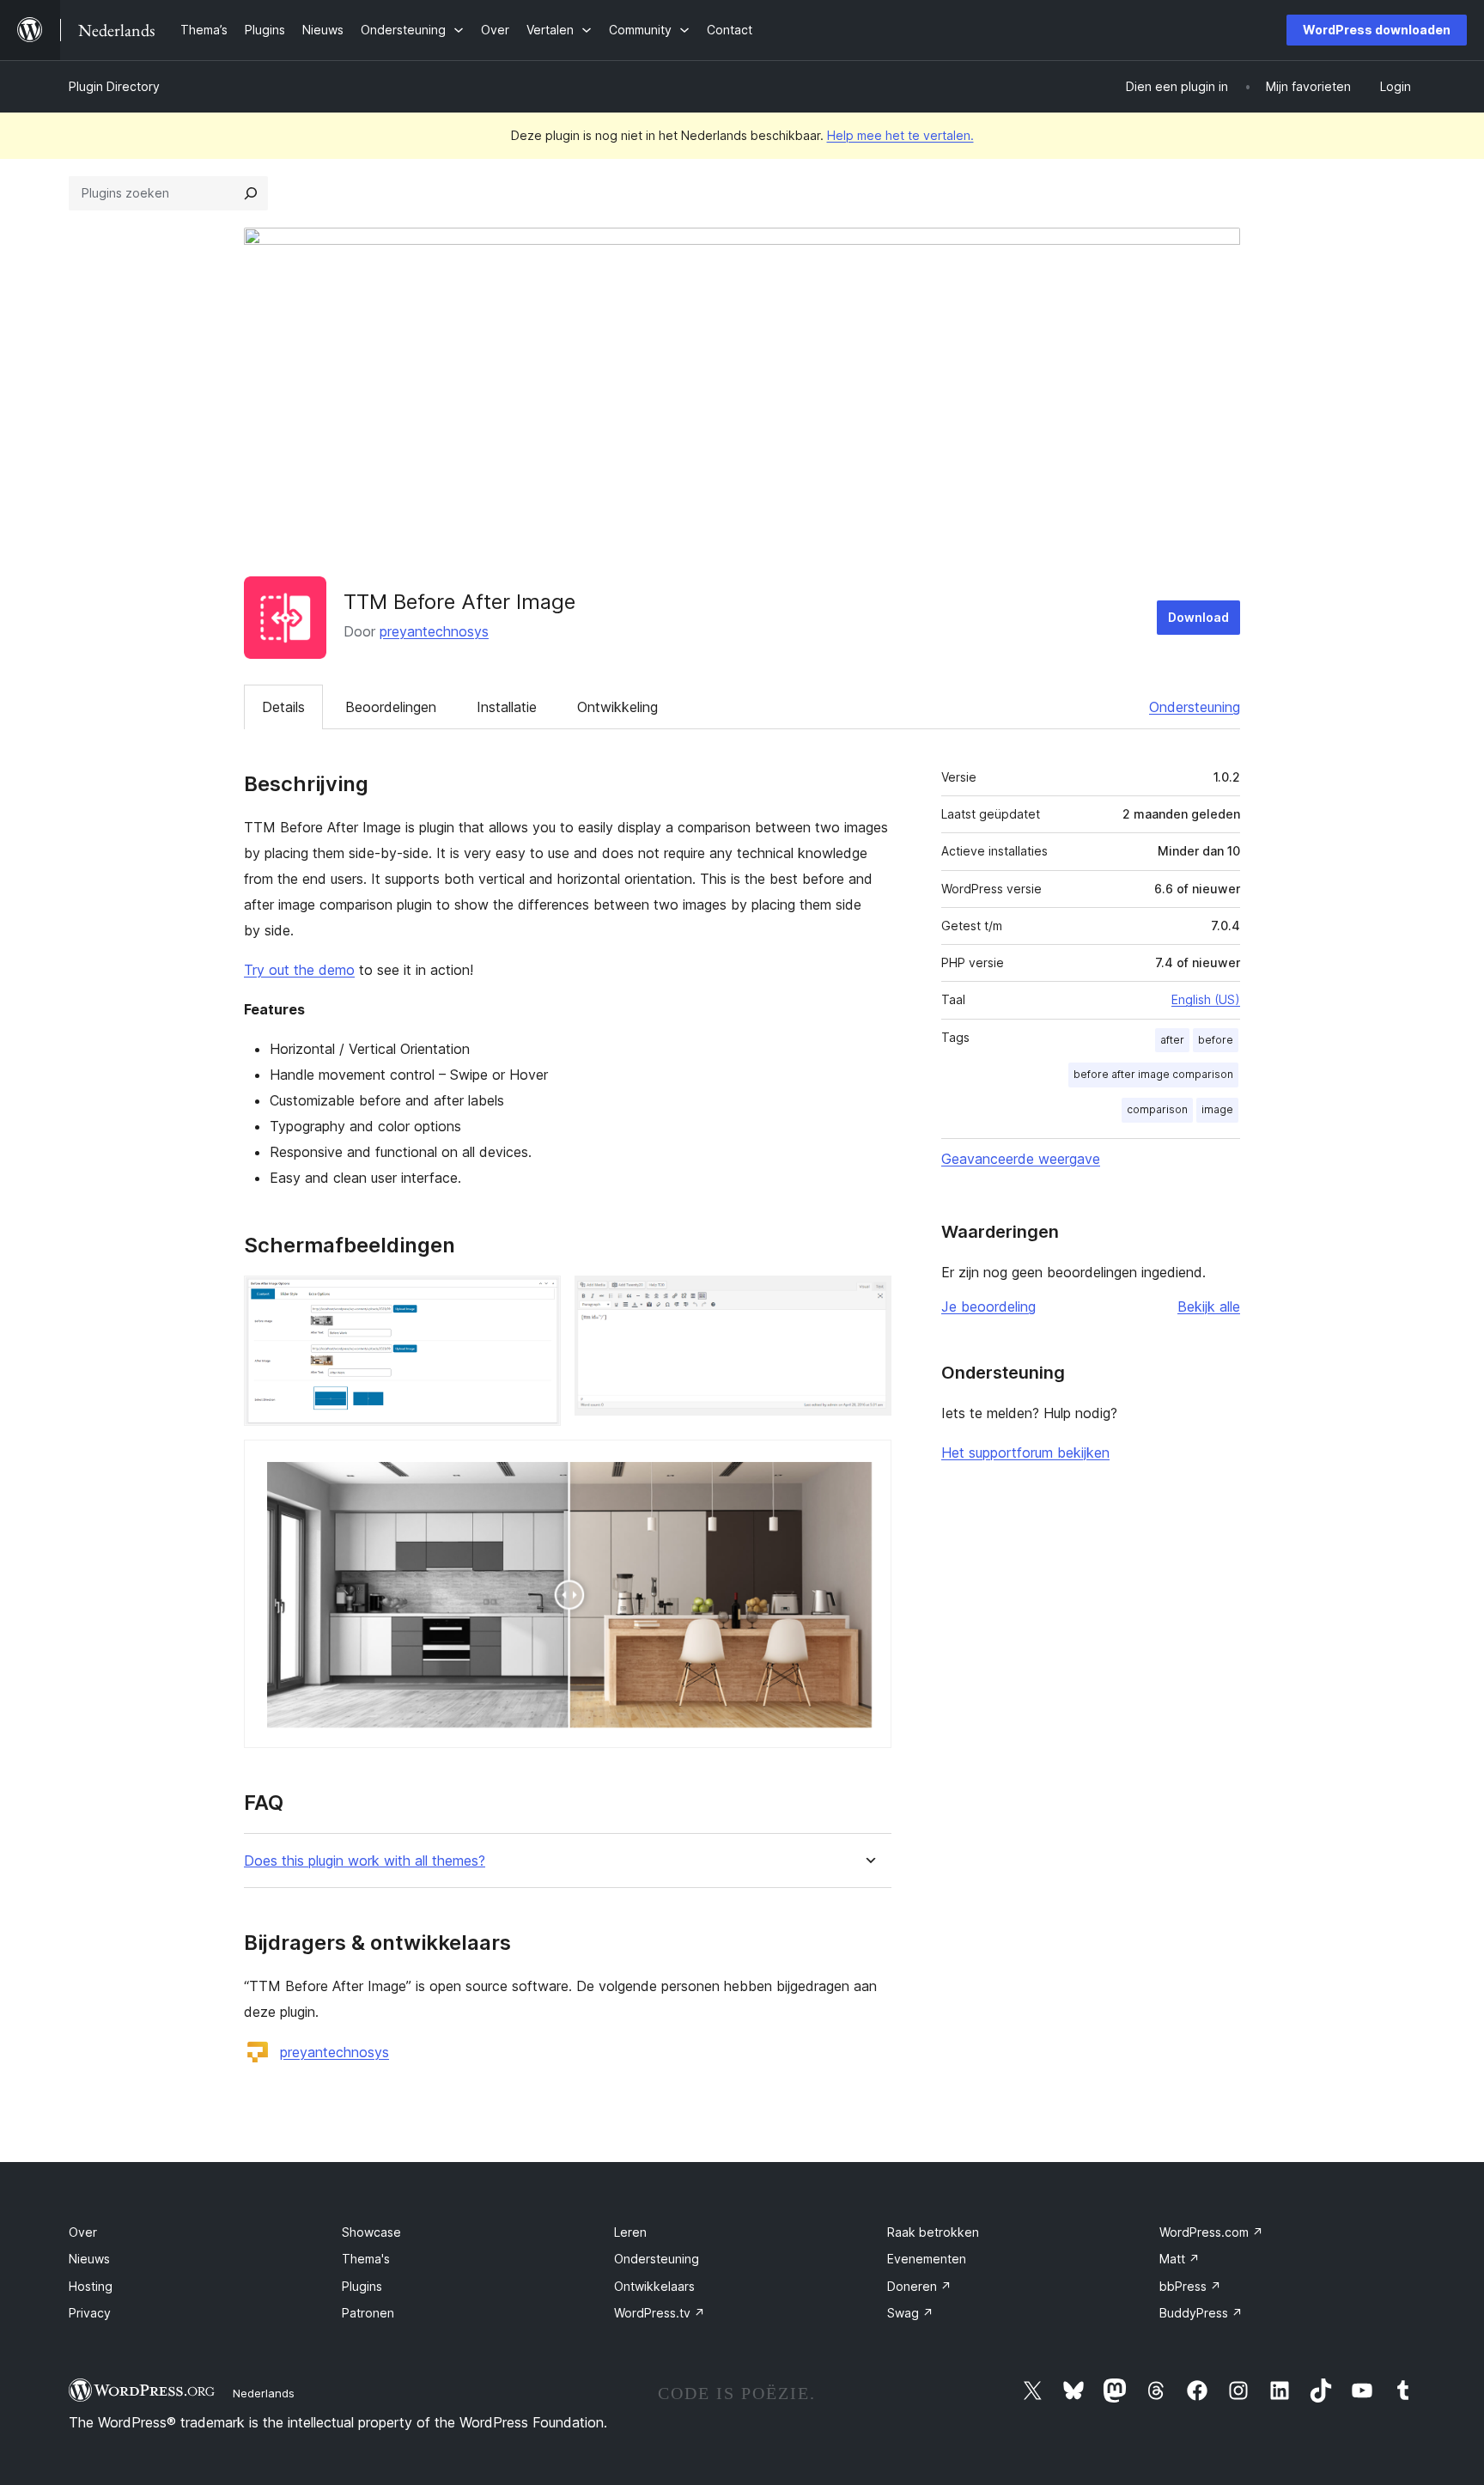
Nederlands (264, 2393)
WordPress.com (1211, 2232)
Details (283, 707)
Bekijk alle (1209, 1306)
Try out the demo (299, 970)
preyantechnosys (434, 631)
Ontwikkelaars (654, 2286)
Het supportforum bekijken (1025, 1453)
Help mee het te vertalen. (900, 135)
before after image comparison (1153, 1074)
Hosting (91, 2286)
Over (83, 2232)
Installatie (507, 707)
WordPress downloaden (1377, 30)
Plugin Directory (114, 86)
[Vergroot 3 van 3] (868, 1463)
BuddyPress (1201, 2313)
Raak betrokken (933, 2232)
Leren (630, 2232)
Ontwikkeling (617, 707)
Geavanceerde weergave (1021, 1159)
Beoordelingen (391, 707)
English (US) (1206, 999)
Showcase (371, 2232)
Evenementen (927, 2259)
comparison (1157, 1109)
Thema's (366, 2259)
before (1216, 1040)
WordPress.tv (660, 2313)
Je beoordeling (988, 1306)
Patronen (368, 2313)
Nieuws (89, 2259)
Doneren (919, 2286)
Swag (910, 2313)
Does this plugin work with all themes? (365, 1861)
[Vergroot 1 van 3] (538, 1299)
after (1172, 1040)
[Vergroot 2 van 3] (868, 1299)
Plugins (362, 2286)
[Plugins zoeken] (251, 193)
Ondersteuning (1195, 707)
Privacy (90, 2313)
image (1217, 1109)
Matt (1180, 2259)
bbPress (1190, 2286)
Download (1198, 617)
